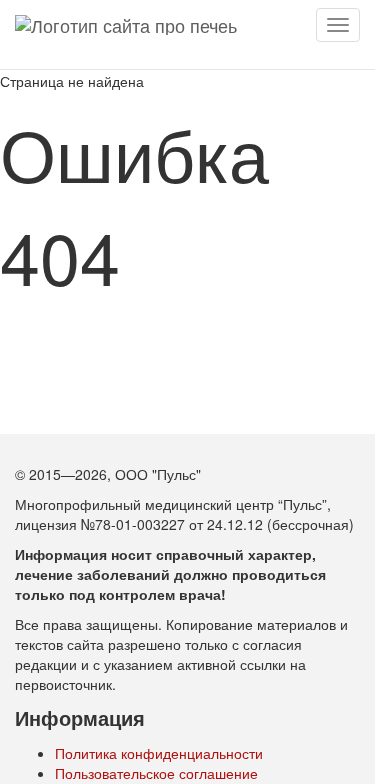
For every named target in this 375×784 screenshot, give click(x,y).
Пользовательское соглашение (156, 773)
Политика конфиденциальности (159, 753)
